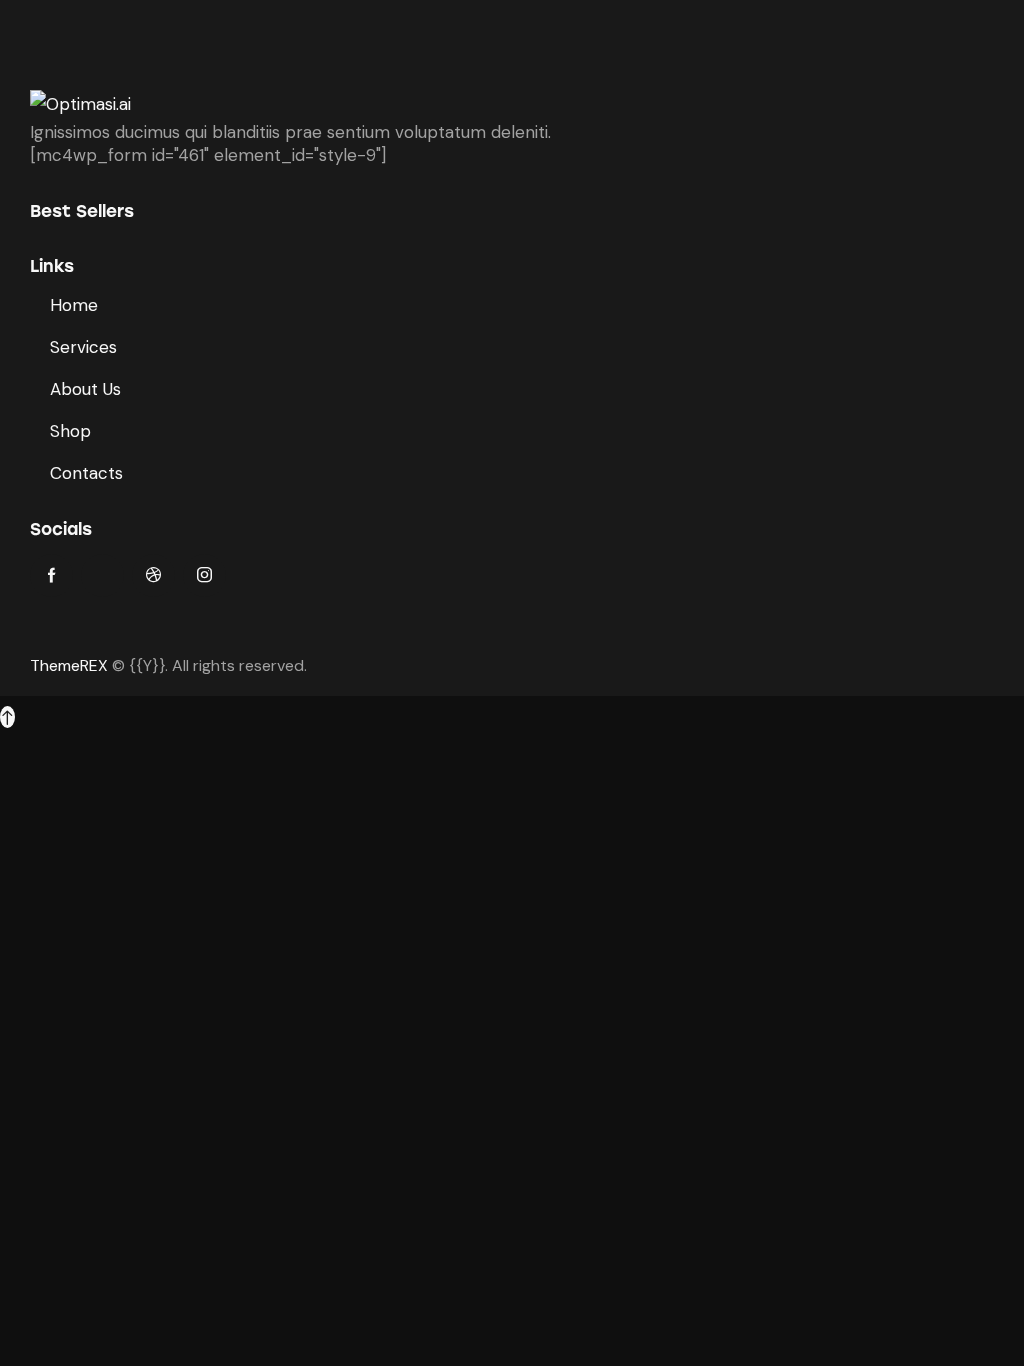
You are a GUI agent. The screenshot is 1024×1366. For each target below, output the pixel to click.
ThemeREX (69, 665)
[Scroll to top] (7, 717)
